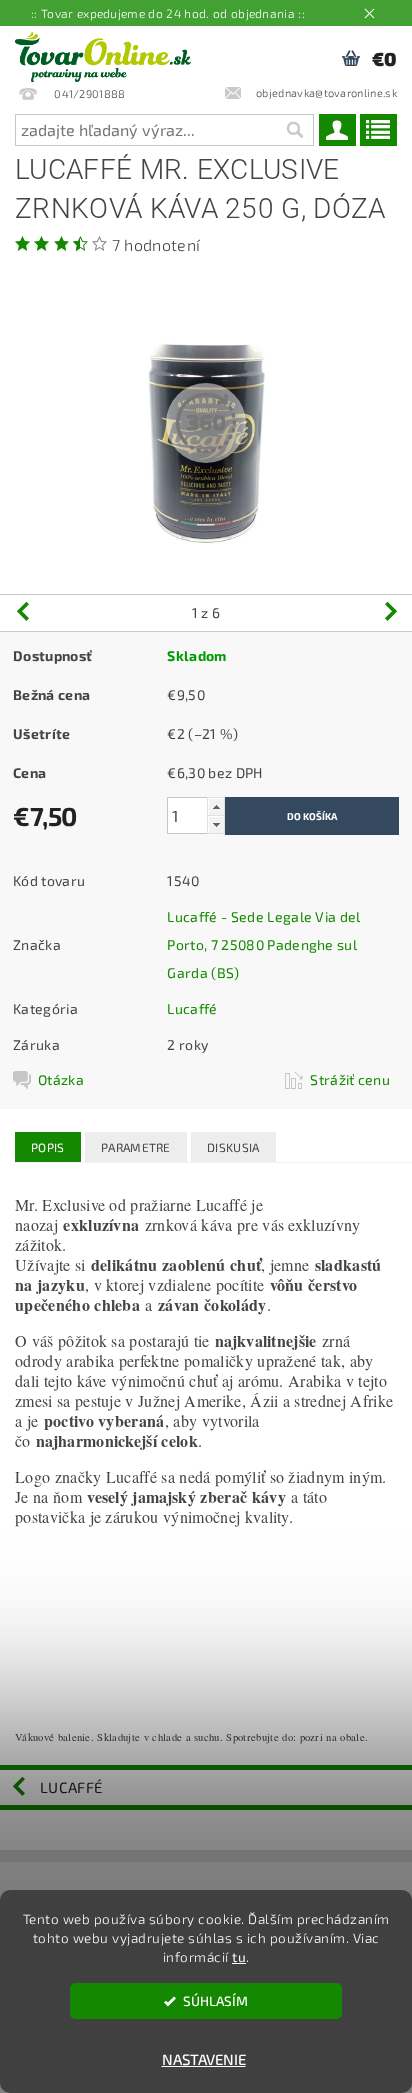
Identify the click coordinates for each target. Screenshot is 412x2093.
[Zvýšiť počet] (216, 806)
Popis (48, 1147)
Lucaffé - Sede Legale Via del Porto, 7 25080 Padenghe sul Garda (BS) (263, 944)
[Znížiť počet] (216, 824)
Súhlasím (215, 2001)
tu (239, 1957)
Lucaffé (192, 1008)
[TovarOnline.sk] (103, 52)
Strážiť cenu (350, 1079)
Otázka (61, 1079)
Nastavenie (204, 2059)
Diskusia (233, 1147)
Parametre (136, 1147)
